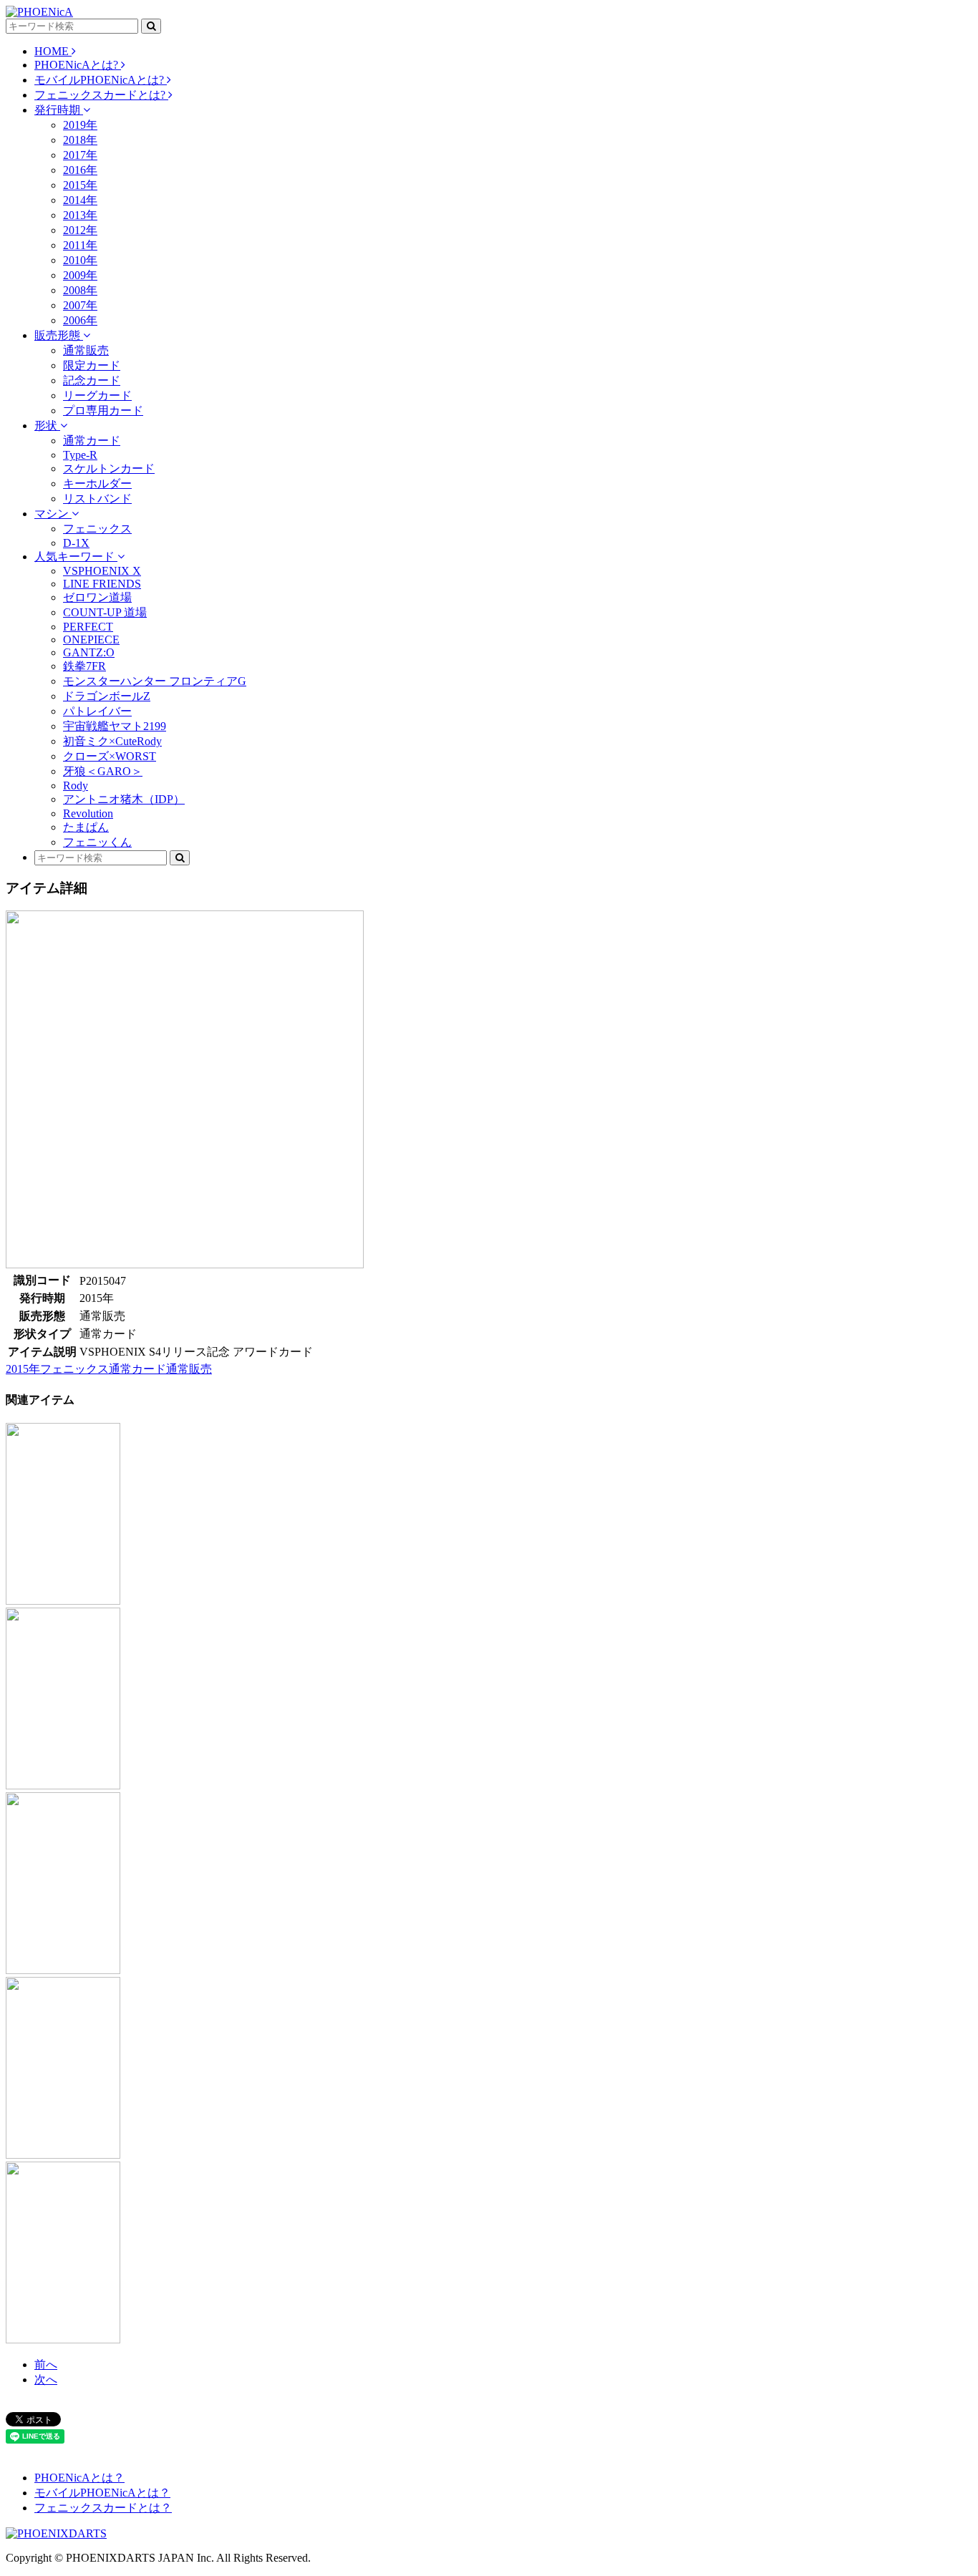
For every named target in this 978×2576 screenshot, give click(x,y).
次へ (46, 2380)
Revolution (88, 813)
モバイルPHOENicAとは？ (102, 2493)
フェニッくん (97, 842)
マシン (53, 514)
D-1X (76, 543)
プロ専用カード (103, 410)
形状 (47, 426)
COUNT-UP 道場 (105, 612)
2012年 (80, 230)
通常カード (92, 441)
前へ (46, 2364)
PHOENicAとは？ (79, 2478)
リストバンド (97, 499)
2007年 (80, 305)
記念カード (92, 380)
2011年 (80, 245)
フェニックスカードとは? (101, 95)
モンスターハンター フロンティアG (155, 681)
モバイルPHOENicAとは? (101, 80)
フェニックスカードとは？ (103, 2508)
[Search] (180, 858)
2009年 (80, 275)
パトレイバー (97, 711)
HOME (53, 51)
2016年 (80, 170)
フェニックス (97, 529)
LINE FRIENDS (102, 584)
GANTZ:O (89, 652)
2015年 (80, 185)
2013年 (80, 215)
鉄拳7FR (84, 666)
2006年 (80, 320)
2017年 (80, 155)
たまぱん (86, 827)
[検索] (151, 26)
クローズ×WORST (110, 756)
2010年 (80, 260)
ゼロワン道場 (97, 597)
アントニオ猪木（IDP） (124, 799)
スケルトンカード (109, 468)
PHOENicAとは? (78, 65)
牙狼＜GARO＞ (103, 771)
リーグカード (97, 395)
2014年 (80, 200)
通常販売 (86, 350)
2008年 (80, 290)
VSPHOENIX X (102, 571)
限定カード (92, 365)
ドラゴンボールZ (107, 696)
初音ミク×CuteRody (112, 741)
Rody (76, 786)
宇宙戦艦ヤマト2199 (115, 726)
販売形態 (59, 335)
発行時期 (59, 110)
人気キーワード (76, 556)
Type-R (80, 455)
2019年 (80, 125)
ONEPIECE (91, 640)
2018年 (80, 140)
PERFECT (88, 627)
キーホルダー (97, 483)
